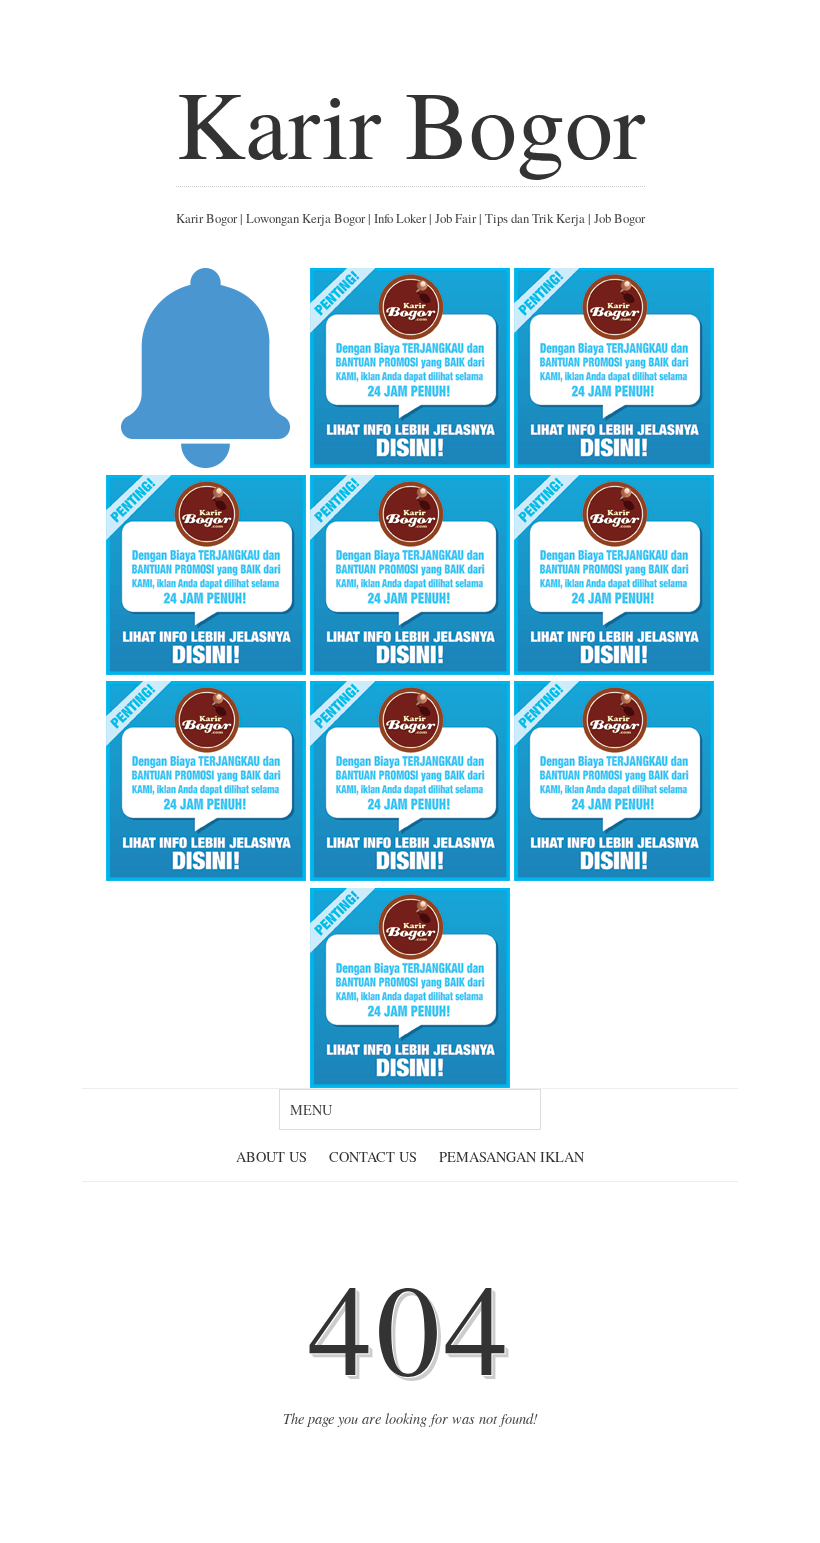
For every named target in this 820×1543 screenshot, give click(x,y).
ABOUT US (271, 1156)
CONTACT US (373, 1156)
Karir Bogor (410, 122)
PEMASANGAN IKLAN (511, 1156)
